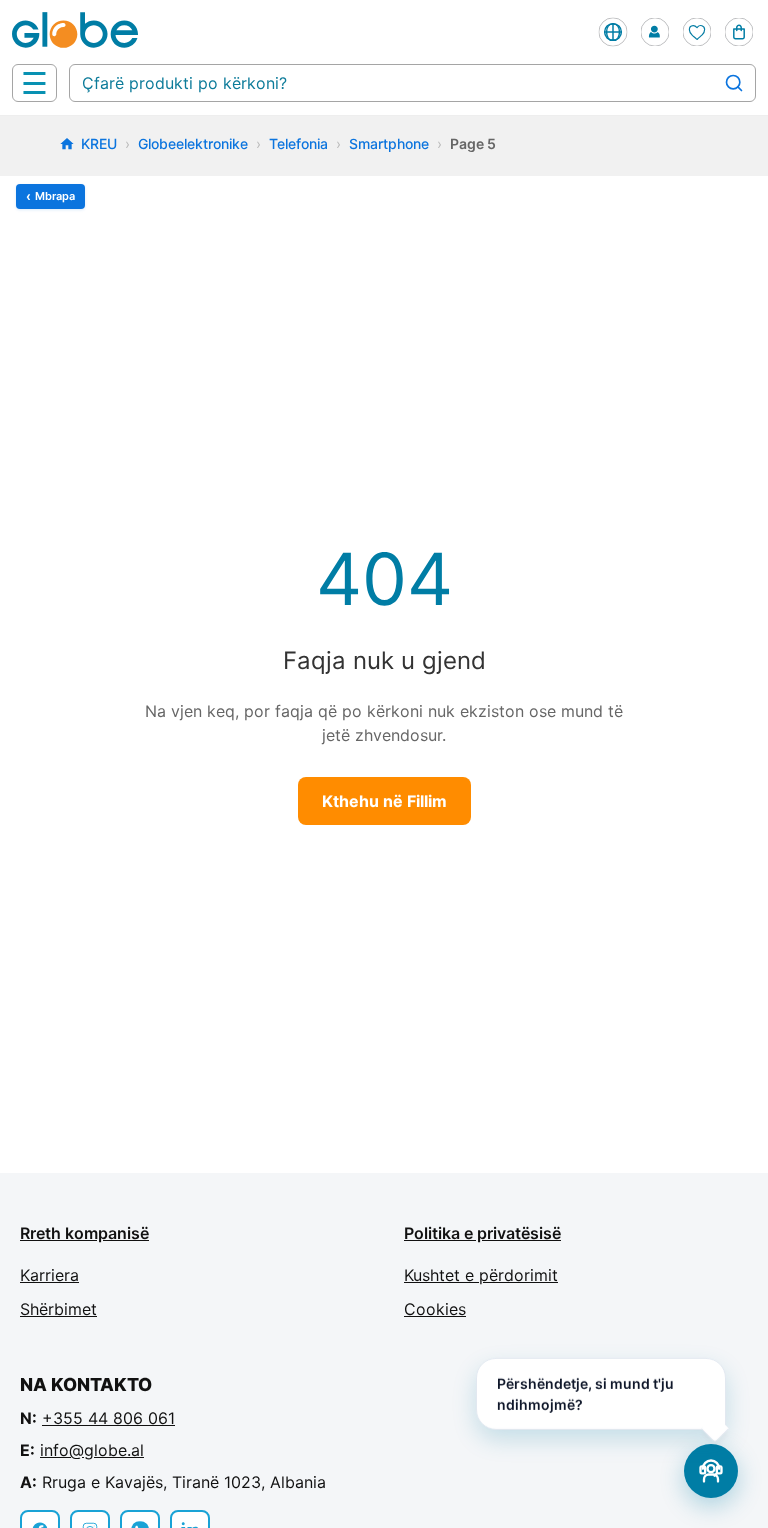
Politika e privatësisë (482, 1233)
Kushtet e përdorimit (481, 1275)
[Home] (79, 32)
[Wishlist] (697, 32)
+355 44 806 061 (108, 1418)
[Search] (734, 83)
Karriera (49, 1275)
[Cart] (739, 32)
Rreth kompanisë (84, 1233)
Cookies (435, 1309)
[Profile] (655, 32)
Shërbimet (58, 1309)
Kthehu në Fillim (384, 801)
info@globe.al (92, 1450)
